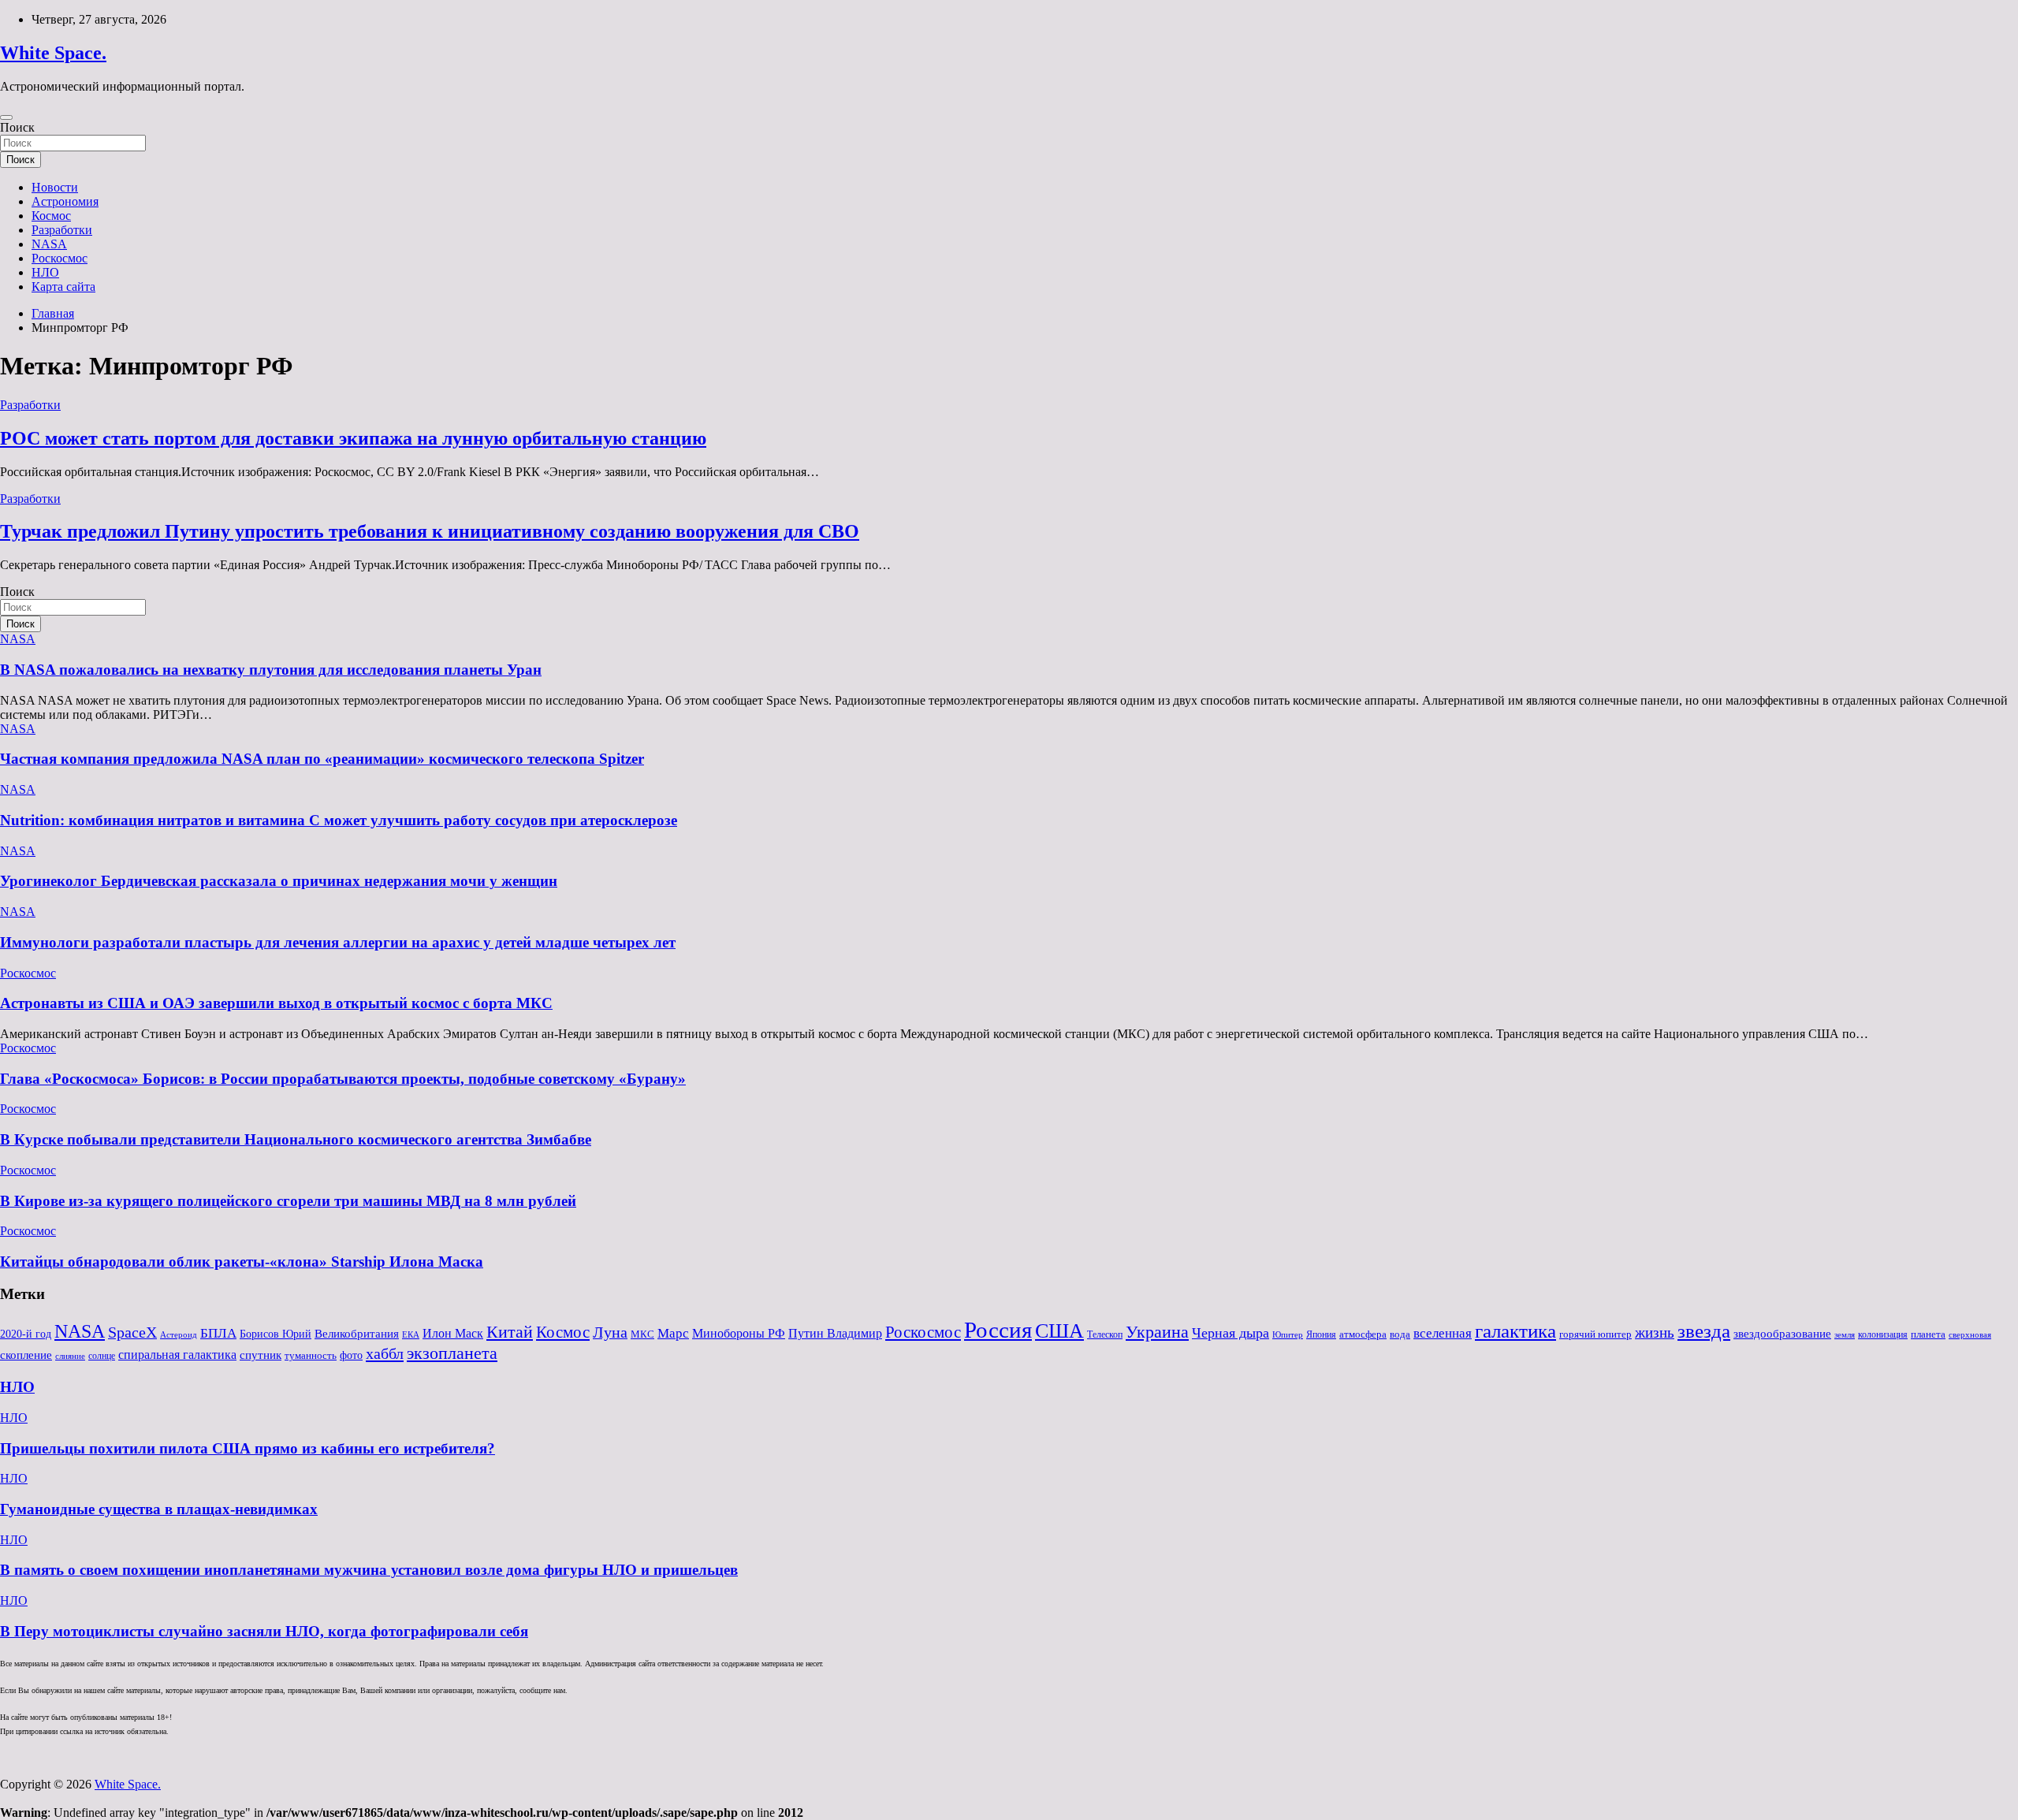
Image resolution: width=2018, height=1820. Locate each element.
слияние (70, 1356)
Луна (610, 1332)
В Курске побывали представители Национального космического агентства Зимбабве (296, 1139)
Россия (998, 1330)
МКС (642, 1334)
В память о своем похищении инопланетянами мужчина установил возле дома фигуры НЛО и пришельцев (369, 1570)
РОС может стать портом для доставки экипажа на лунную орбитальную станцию (353, 438)
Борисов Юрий (276, 1334)
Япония (1321, 1334)
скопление (26, 1355)
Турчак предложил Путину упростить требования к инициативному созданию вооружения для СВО (430, 531)
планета (1928, 1334)
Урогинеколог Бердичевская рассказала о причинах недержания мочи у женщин (279, 881)
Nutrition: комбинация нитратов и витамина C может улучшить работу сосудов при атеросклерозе (339, 820)
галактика (1515, 1331)
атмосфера (1363, 1334)
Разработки (62, 230)
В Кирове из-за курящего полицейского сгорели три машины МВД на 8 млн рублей (288, 1201)
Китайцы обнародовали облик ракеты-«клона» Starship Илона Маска (242, 1262)
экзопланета (452, 1353)
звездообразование (1782, 1334)
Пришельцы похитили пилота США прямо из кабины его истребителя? (248, 1448)
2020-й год (26, 1334)
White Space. (53, 53)
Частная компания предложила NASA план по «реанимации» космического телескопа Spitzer (322, 759)
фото (351, 1355)
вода (1400, 1334)
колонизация (1883, 1334)
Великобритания (357, 1333)
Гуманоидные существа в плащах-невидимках (159, 1509)
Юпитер (1288, 1335)
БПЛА (218, 1333)
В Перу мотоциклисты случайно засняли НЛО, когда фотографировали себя (264, 1631)
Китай (510, 1332)
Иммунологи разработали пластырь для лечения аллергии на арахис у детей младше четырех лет (338, 942)
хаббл (385, 1353)
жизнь (1655, 1332)
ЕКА (411, 1334)
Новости (55, 187)
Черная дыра (1231, 1333)
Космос (51, 216)
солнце (102, 1356)
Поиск (17, 127)
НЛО (45, 272)
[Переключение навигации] (6, 117)
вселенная (1443, 1333)
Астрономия (65, 201)
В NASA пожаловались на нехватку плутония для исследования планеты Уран (271, 670)
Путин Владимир (835, 1333)
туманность (311, 1355)
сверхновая (1970, 1335)
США (1059, 1331)
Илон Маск (453, 1334)
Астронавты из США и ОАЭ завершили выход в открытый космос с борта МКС (276, 1003)
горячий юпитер (1595, 1334)
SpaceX (132, 1332)
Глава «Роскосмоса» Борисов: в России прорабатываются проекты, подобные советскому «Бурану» (343, 1079)
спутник (261, 1355)
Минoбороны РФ (739, 1334)
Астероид (179, 1335)
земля (1845, 1334)
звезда (1704, 1331)
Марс (673, 1333)
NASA (49, 244)
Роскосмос (60, 258)
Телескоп (1105, 1334)
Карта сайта (63, 287)
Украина (1157, 1332)
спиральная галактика (177, 1355)
